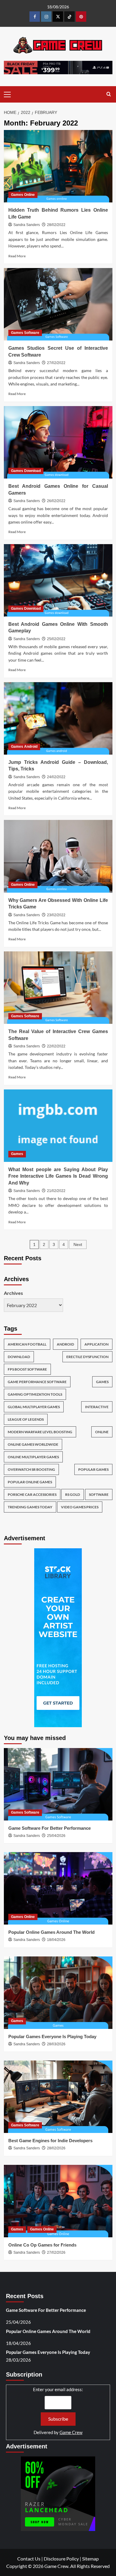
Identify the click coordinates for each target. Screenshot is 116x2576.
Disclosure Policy (61, 2559)
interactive (97, 1407)
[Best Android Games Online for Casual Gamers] (58, 442)
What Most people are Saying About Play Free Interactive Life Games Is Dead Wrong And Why (58, 1176)
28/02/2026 (56, 2148)
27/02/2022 (56, 363)
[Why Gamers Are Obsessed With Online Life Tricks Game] (58, 856)
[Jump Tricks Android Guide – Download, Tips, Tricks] (58, 718)
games (102, 1382)
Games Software (25, 333)
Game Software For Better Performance (50, 1828)
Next (78, 1244)
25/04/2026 (56, 1836)
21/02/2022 (56, 1191)
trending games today (30, 1507)
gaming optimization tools (35, 1394)
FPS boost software (27, 1369)
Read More (17, 256)
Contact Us (29, 2559)
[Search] (109, 94)
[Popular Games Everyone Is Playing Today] (58, 1993)
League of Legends (26, 1419)
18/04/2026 (56, 1940)
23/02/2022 (56, 915)
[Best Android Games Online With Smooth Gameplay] (58, 580)
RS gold (73, 1494)
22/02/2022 (56, 1046)
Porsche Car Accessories (32, 1494)
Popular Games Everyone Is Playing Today (52, 2037)
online (102, 1432)
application (97, 1344)
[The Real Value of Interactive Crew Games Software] (58, 988)
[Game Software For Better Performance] (58, 1784)
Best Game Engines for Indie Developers (50, 2141)
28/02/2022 (56, 225)
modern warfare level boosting (40, 1432)
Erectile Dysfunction (87, 1357)
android (65, 1344)
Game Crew (71, 2432)
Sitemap (90, 2559)
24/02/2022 (56, 777)
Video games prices (80, 1507)
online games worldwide (33, 1444)
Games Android (24, 747)
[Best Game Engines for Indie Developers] (58, 2097)
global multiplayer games (34, 1407)
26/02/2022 (56, 501)
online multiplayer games (33, 1457)
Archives (13, 1293)
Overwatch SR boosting (31, 1469)
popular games (93, 1469)
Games (17, 1154)
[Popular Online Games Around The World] (58, 1888)
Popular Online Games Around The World (51, 1932)
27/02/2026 (56, 2253)
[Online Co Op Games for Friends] (58, 2201)
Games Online (23, 195)
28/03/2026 (56, 2044)
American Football (27, 1344)
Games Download (26, 471)
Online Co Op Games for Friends (42, 2245)
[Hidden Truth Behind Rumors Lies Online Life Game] (58, 166)
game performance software (37, 1382)
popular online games (30, 1482)
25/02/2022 (56, 639)
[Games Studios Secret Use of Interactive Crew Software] (58, 304)
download (19, 1357)
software (99, 1494)
